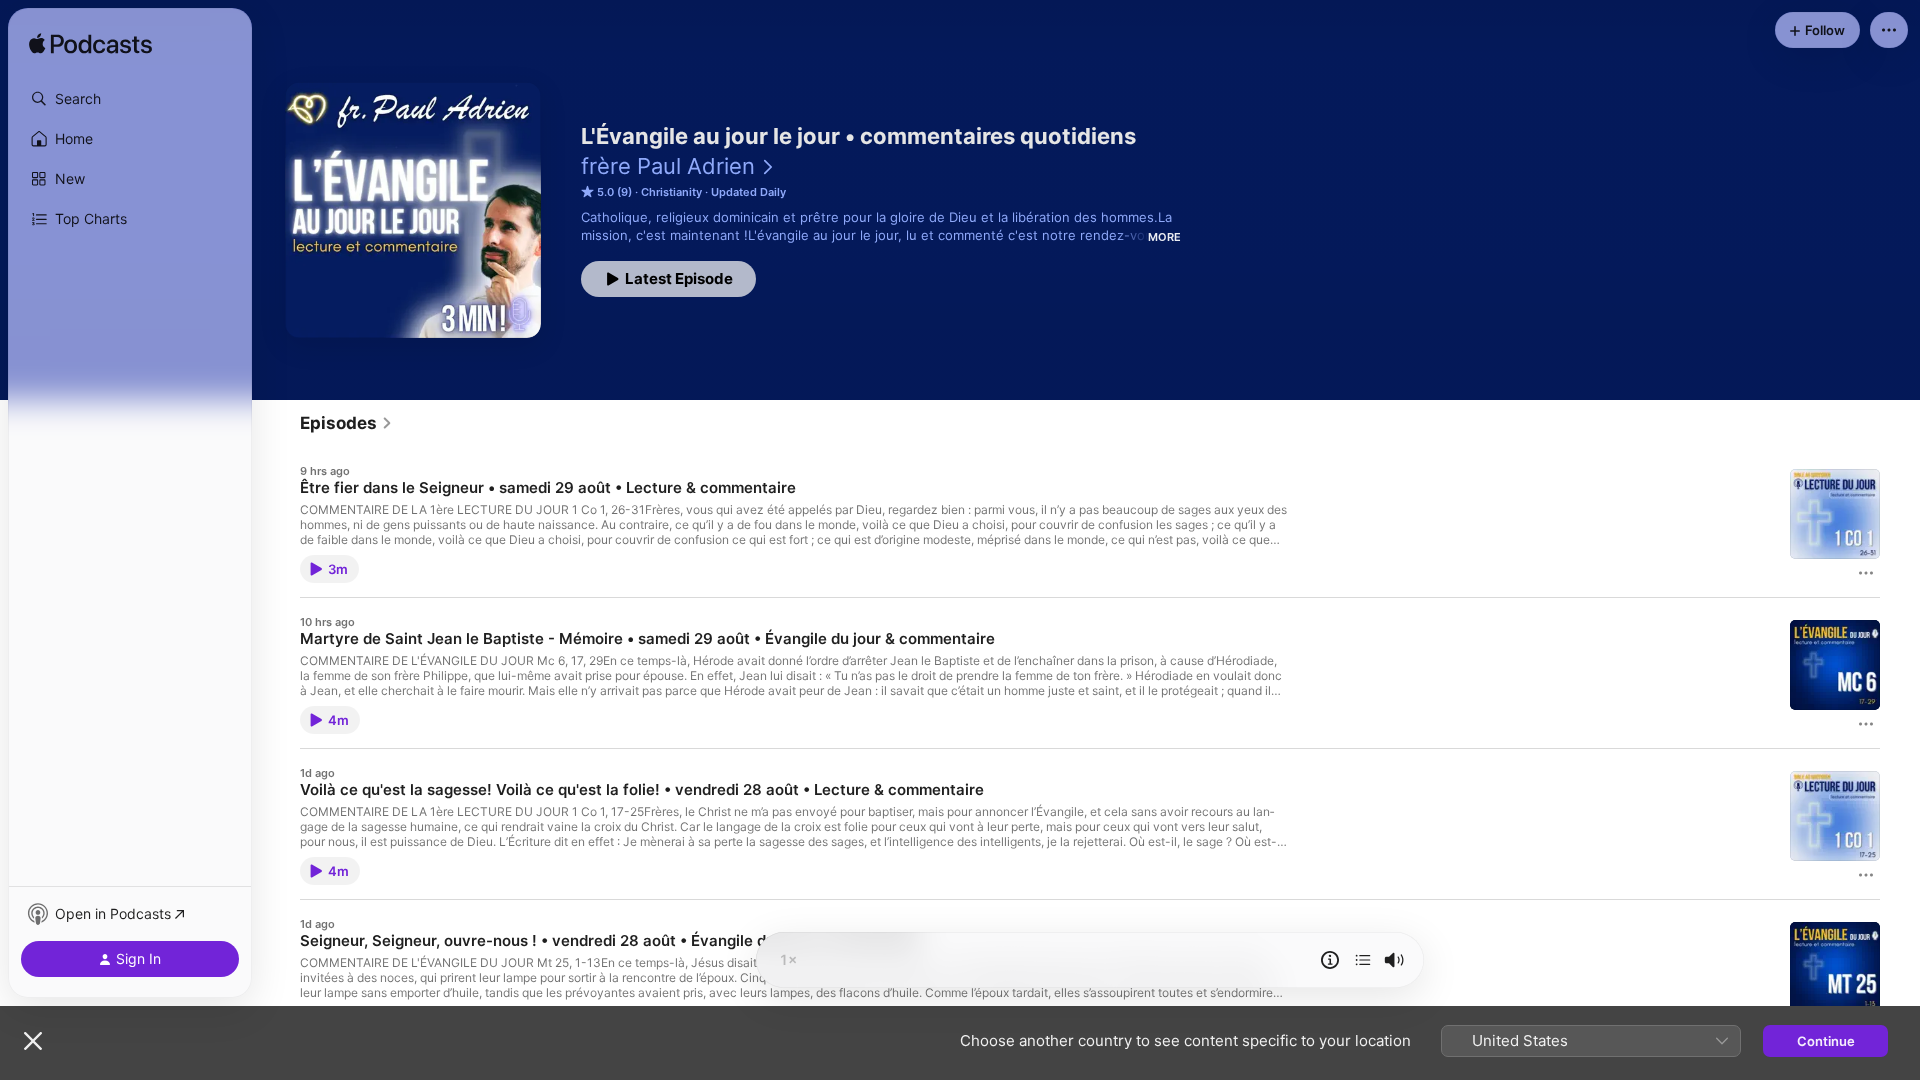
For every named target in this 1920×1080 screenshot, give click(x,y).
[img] (90, 45)
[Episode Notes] (1330, 960)
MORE (1164, 237)
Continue (1826, 1041)
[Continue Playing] (1363, 960)
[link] (346, 423)
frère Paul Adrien (668, 166)
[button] (130, 99)
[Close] (33, 1041)
